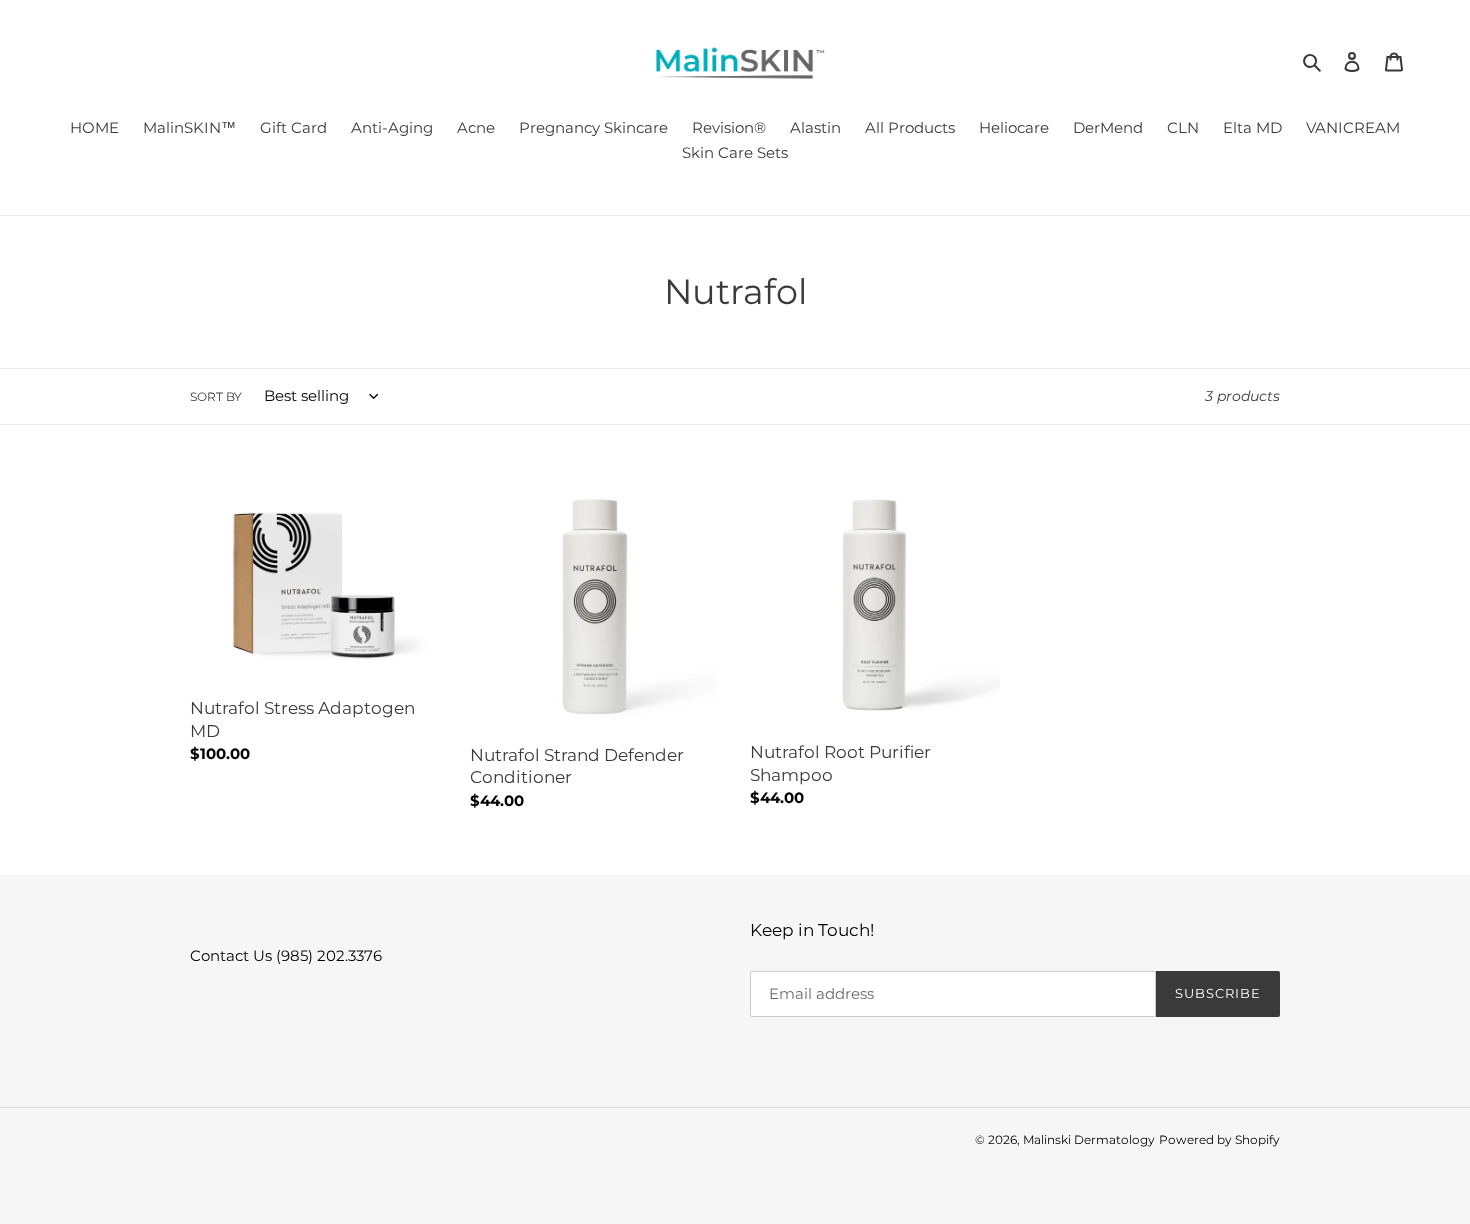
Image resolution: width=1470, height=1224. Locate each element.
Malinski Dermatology (1089, 1139)
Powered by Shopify (1219, 1139)
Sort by (216, 396)
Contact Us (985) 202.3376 (286, 955)
